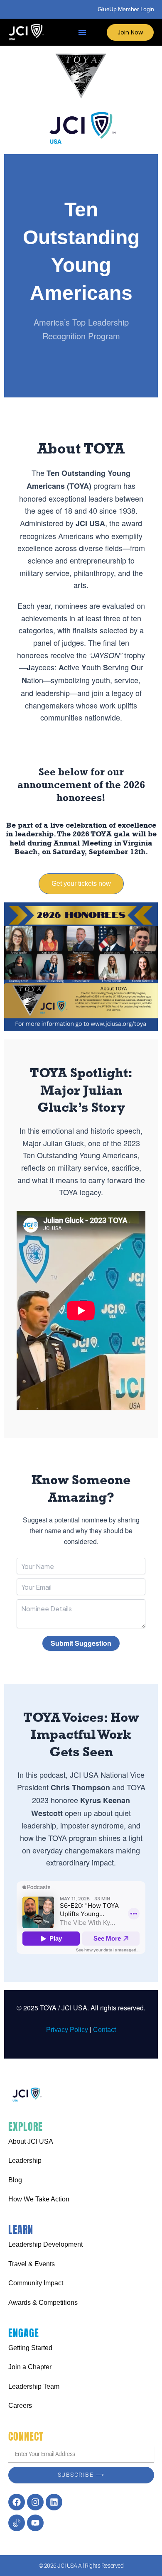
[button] (82, 32)
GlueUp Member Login (126, 9)
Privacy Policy (67, 2030)
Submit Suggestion (81, 1643)
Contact (104, 2030)
